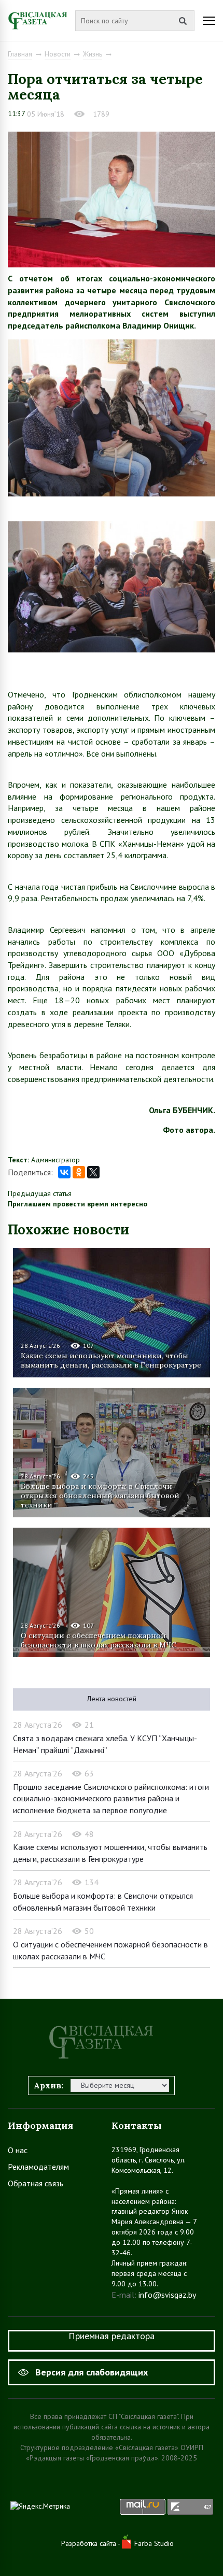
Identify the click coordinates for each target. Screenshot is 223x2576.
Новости (58, 54)
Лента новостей (112, 1699)
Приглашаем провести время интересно (78, 1204)
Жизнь (93, 54)
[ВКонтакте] (64, 1172)
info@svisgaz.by (167, 2295)
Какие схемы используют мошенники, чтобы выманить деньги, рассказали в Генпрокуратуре (111, 1360)
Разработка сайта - (92, 2543)
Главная (20, 54)
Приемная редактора (112, 2336)
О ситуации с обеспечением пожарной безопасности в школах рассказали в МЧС (99, 1640)
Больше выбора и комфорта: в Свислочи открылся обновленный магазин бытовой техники (100, 1496)
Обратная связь (36, 2183)
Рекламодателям (38, 2167)
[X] (93, 1172)
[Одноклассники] (79, 1172)
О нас (18, 2150)
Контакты (137, 2125)
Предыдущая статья (40, 1193)
